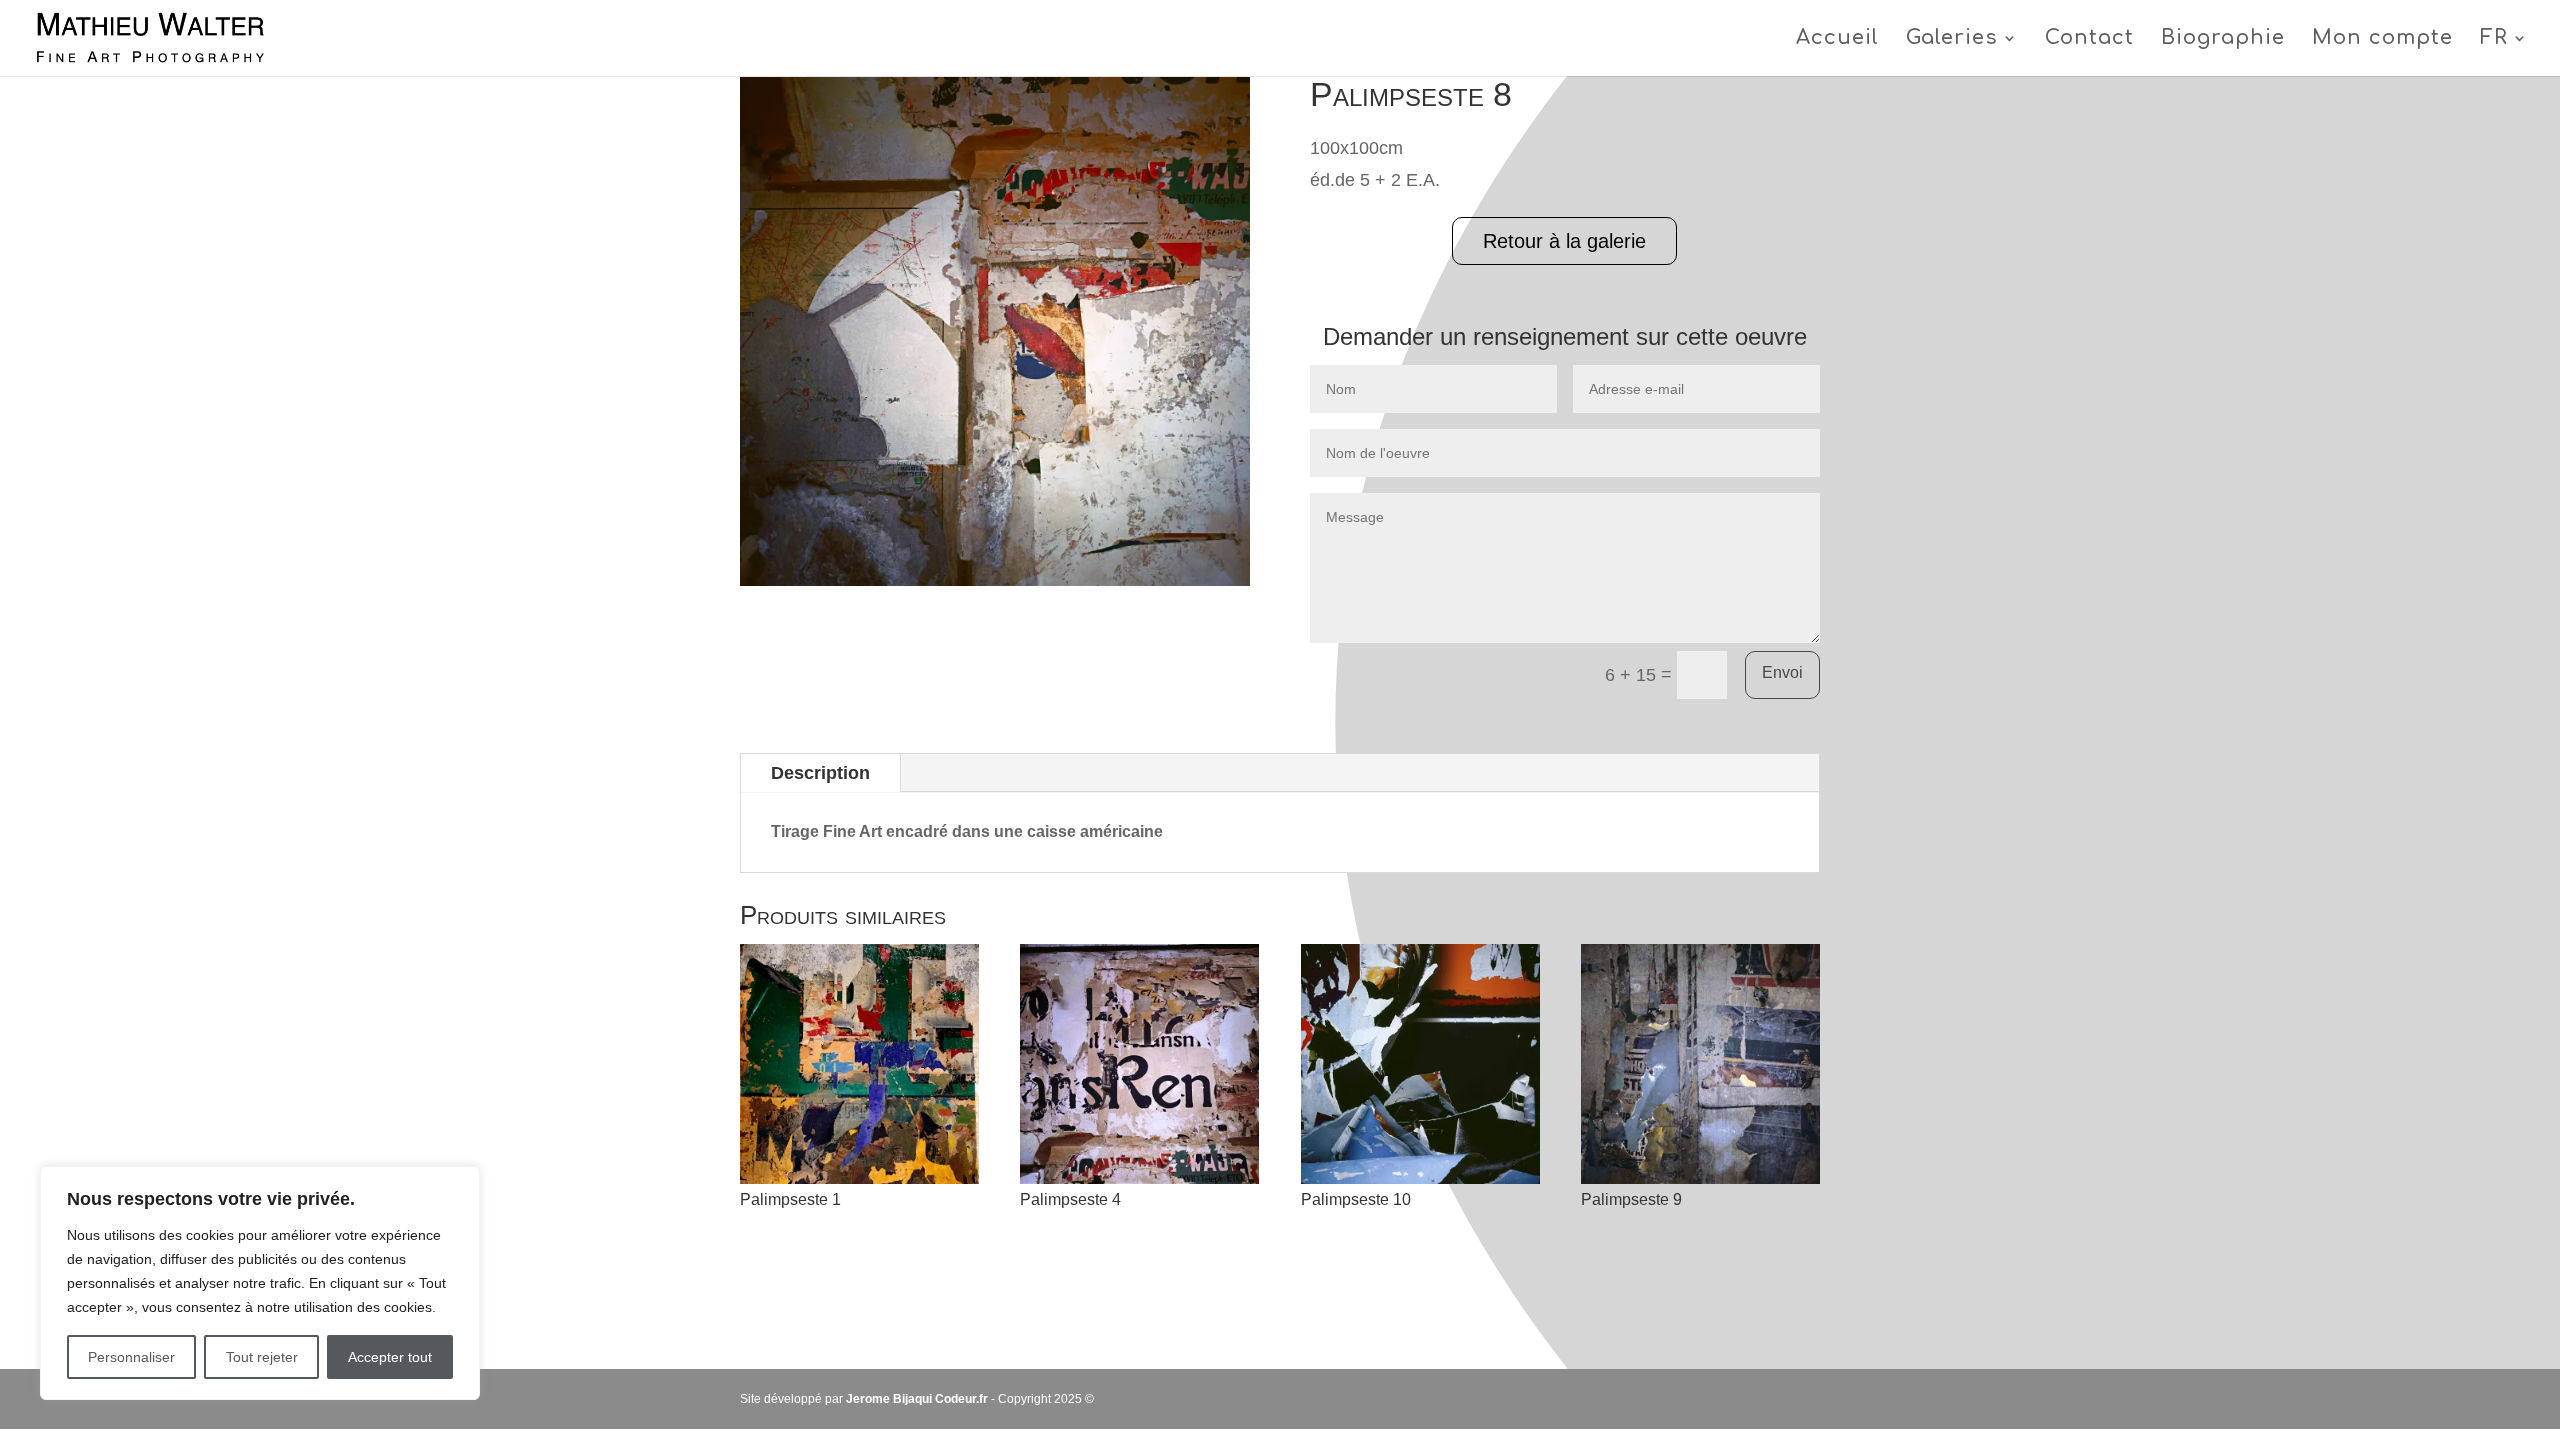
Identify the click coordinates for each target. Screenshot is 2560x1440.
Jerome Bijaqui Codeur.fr (917, 1399)
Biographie (2223, 40)
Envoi (1782, 672)
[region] (260, 1283)
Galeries (1952, 40)
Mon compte (2382, 40)
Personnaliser (131, 1357)
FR (2494, 40)
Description (820, 773)
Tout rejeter (262, 1357)
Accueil (1837, 40)
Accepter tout (390, 1357)
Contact (2089, 40)
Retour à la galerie (1564, 241)
